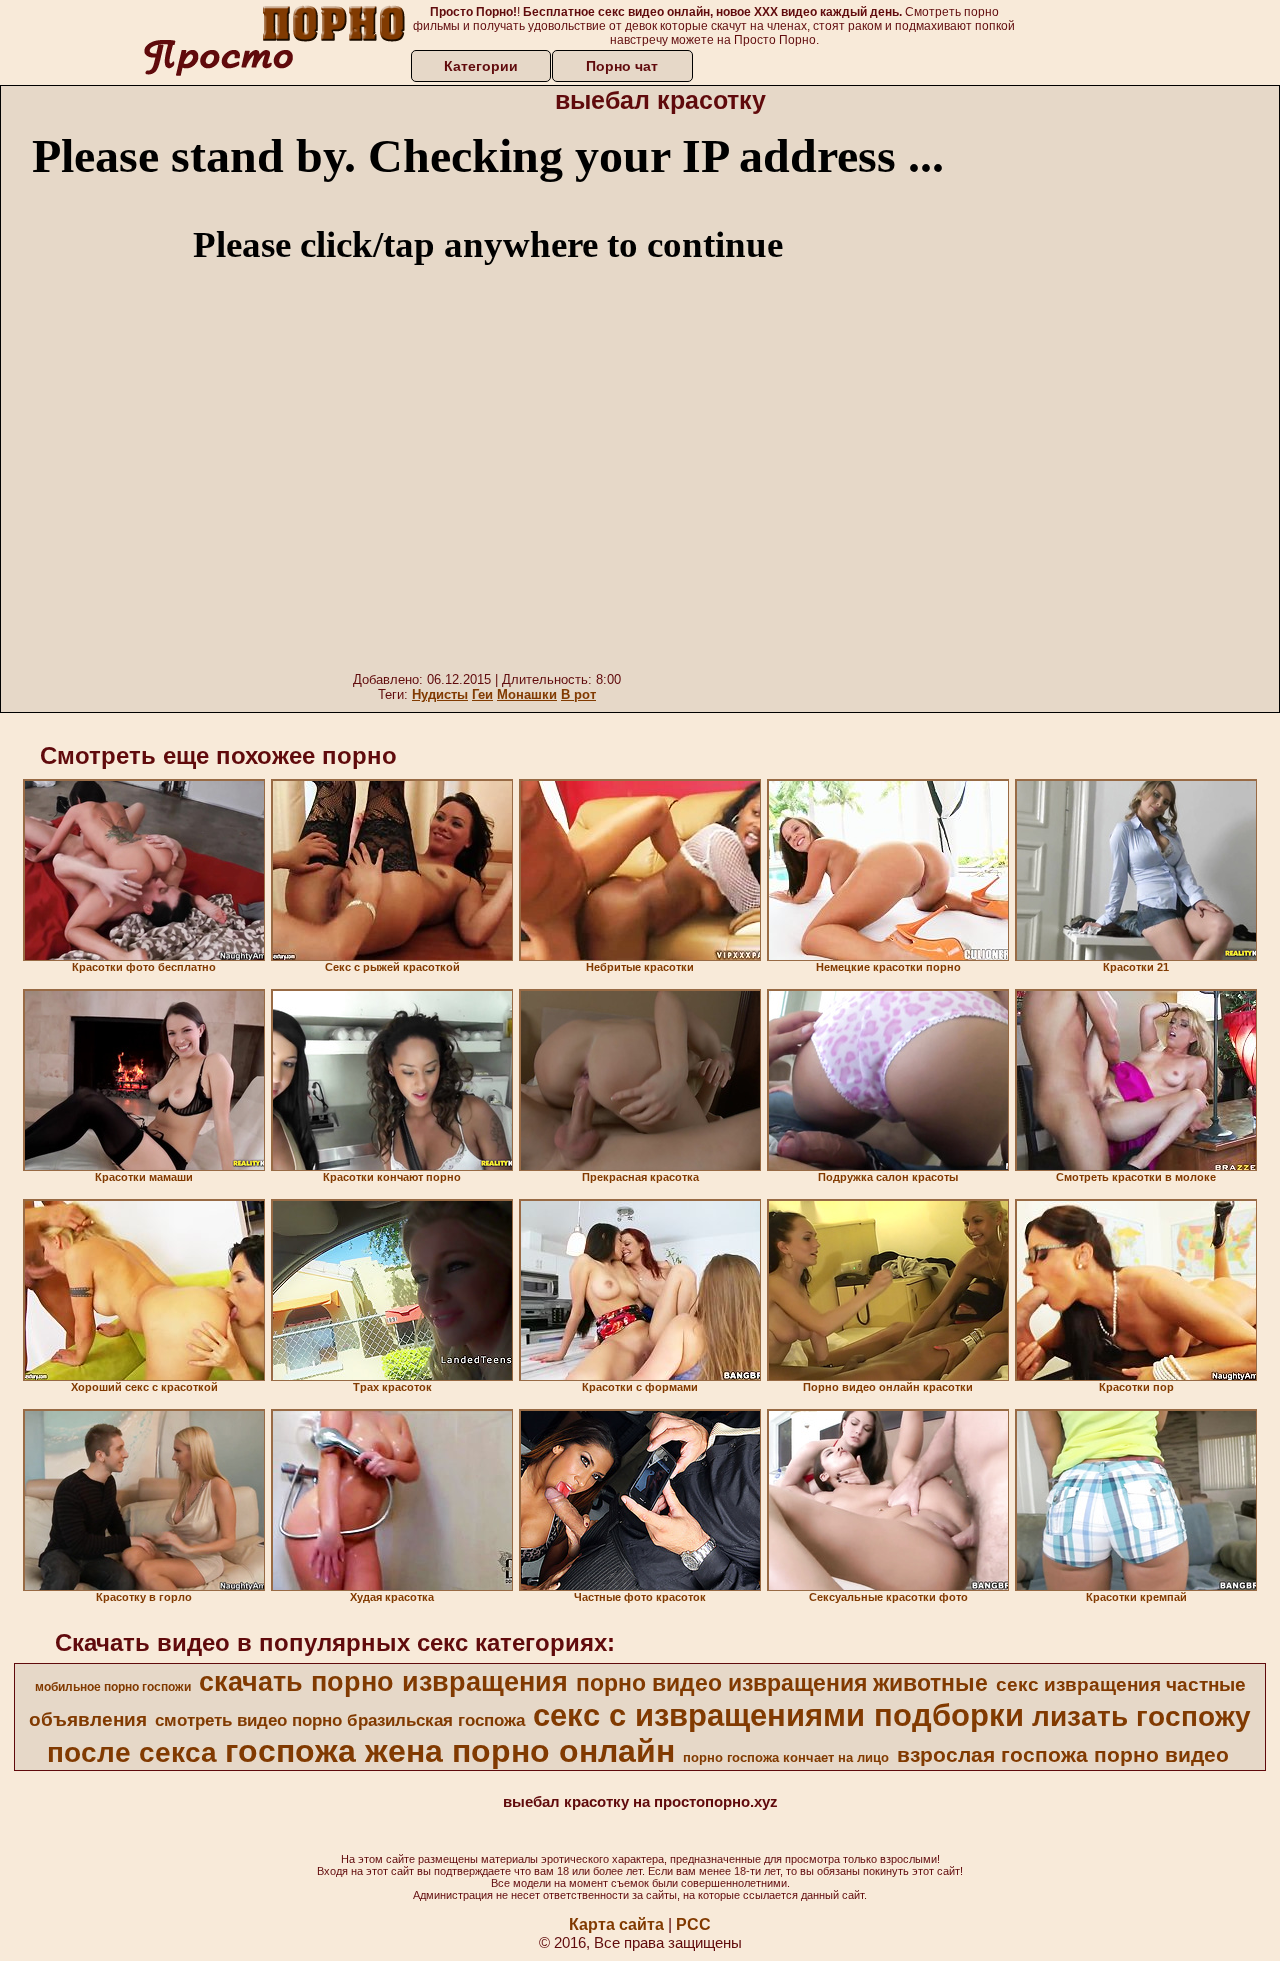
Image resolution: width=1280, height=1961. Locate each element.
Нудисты (440, 694)
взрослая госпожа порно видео (1063, 1755)
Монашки (527, 694)
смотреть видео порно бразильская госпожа (340, 1720)
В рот (578, 694)
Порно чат (622, 66)
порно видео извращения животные (782, 1683)
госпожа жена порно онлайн (450, 1751)
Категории (481, 66)
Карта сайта (616, 1924)
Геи (482, 694)
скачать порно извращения (383, 1682)
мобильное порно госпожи (113, 1687)
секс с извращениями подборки (778, 1715)
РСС (693, 1924)
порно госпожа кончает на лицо (786, 1757)
